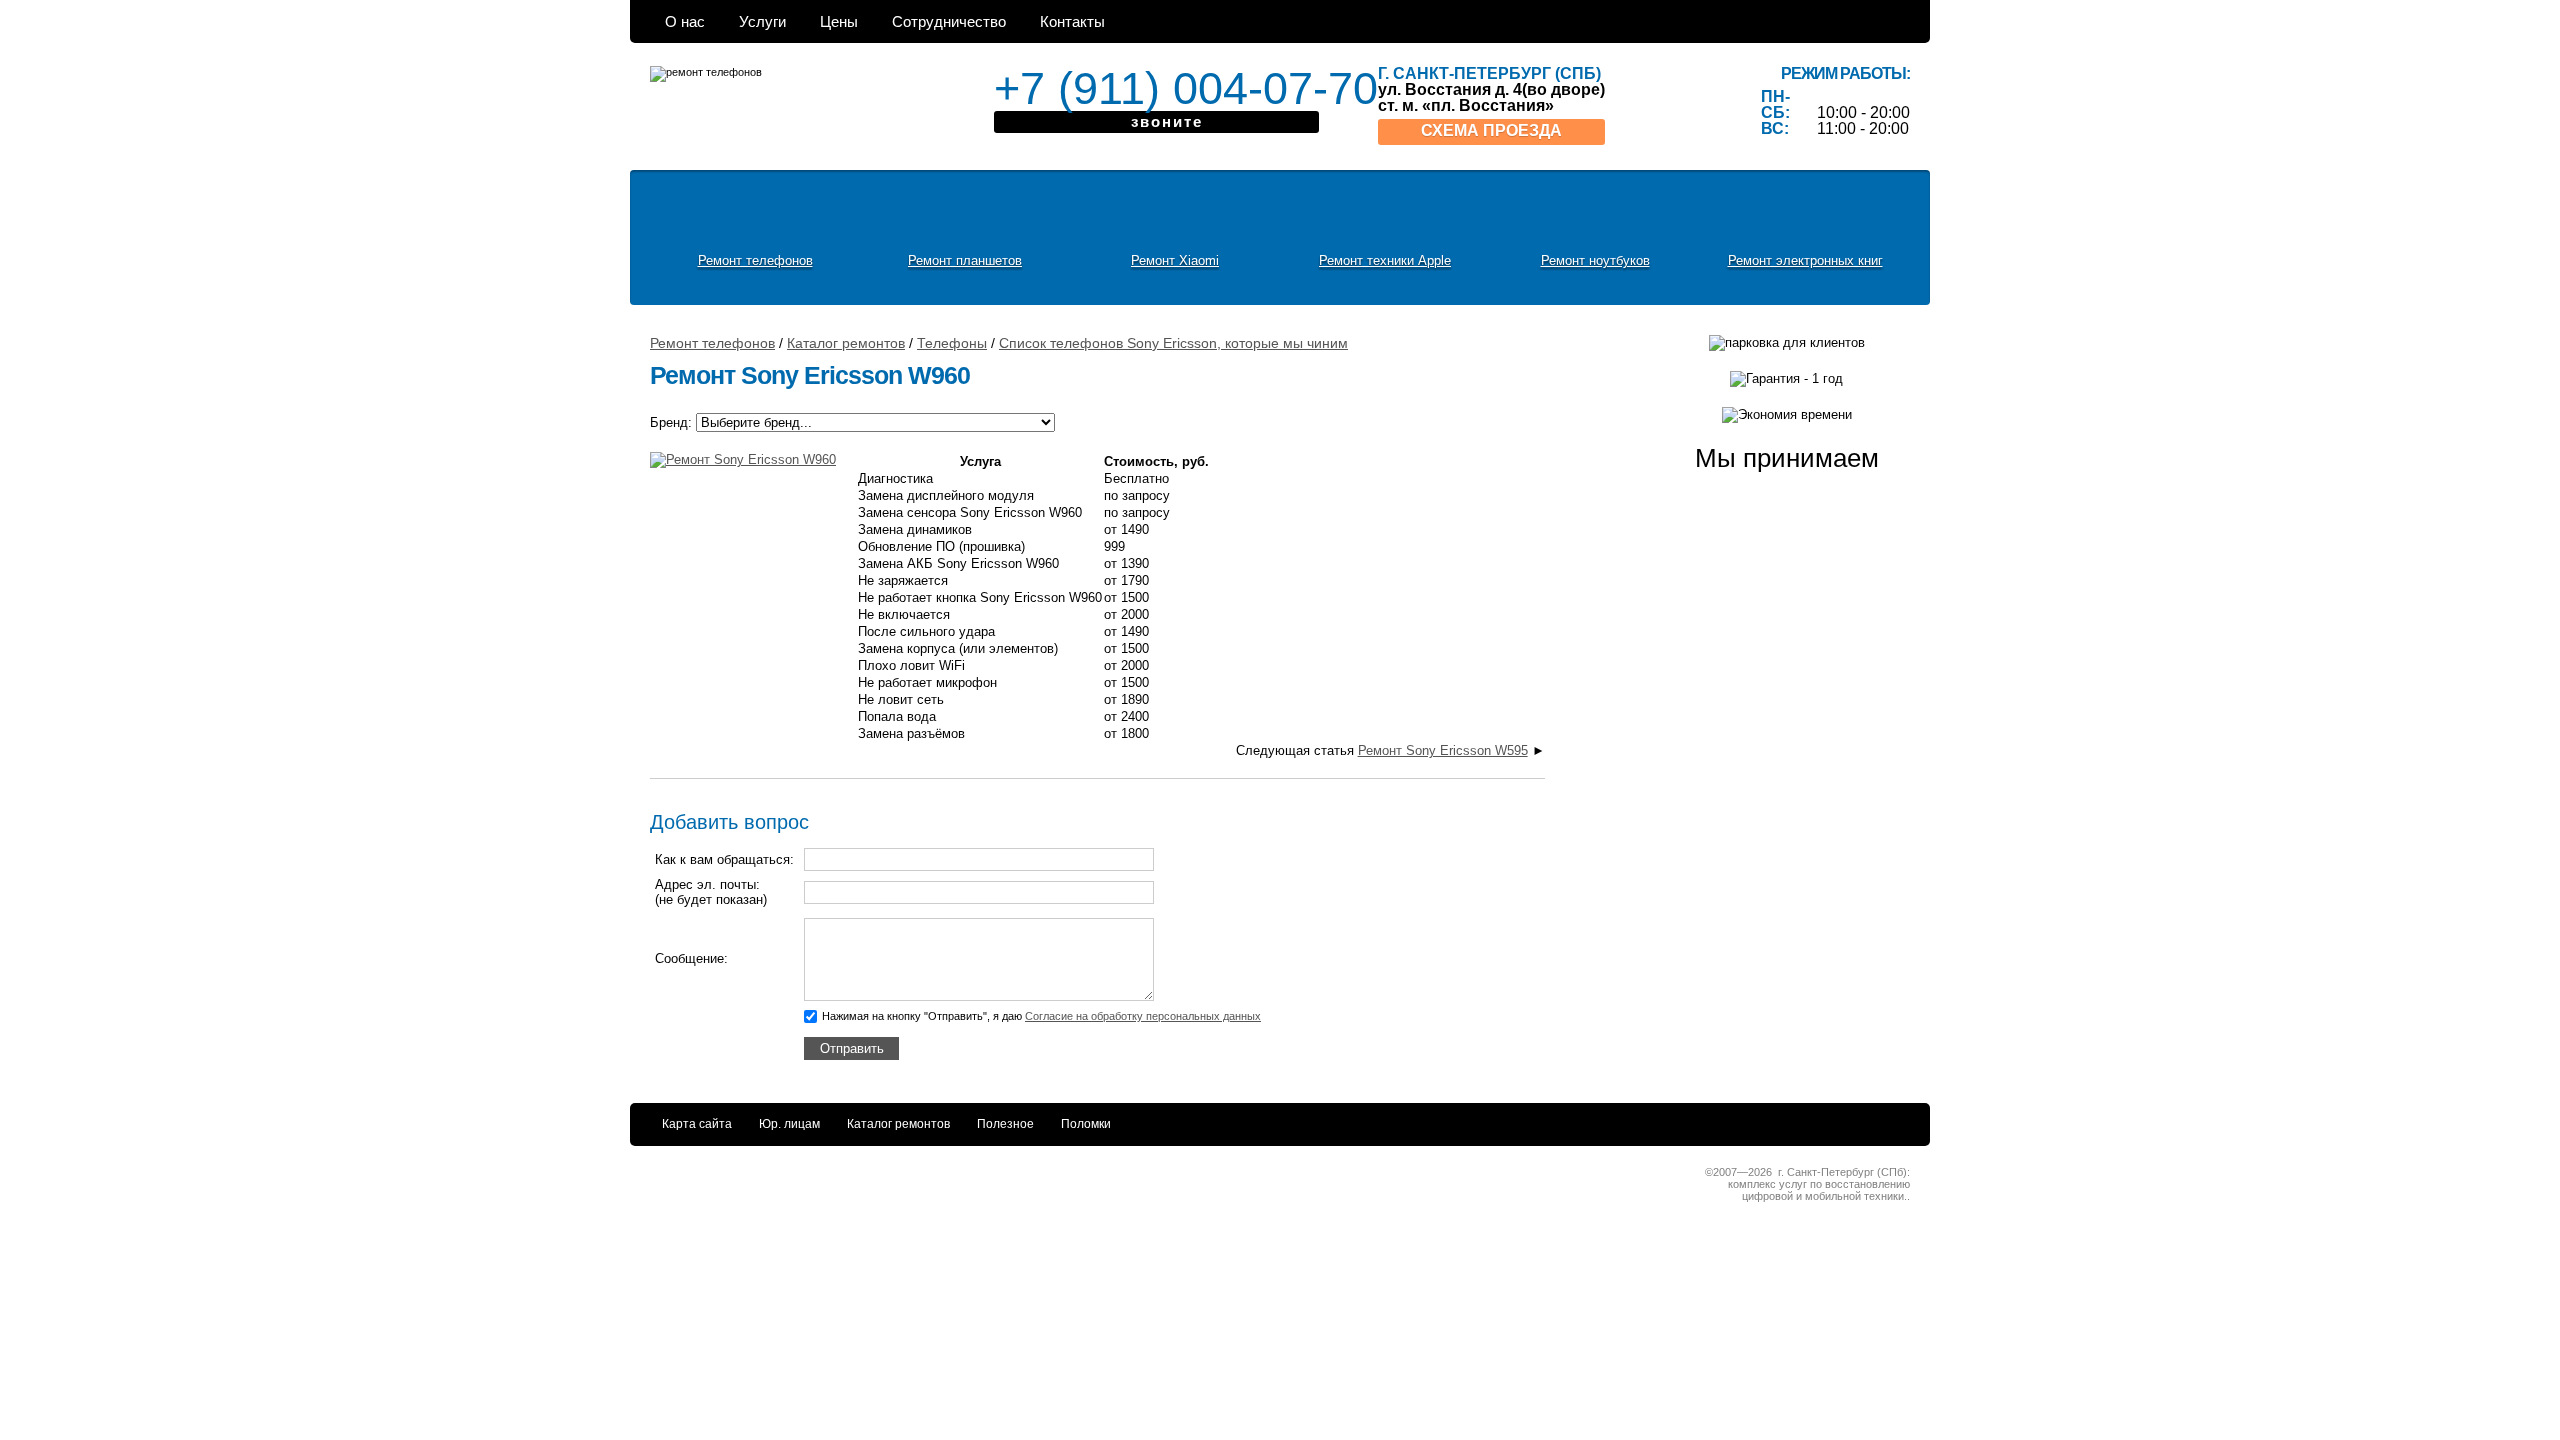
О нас (685, 21)
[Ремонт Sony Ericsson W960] (750, 467)
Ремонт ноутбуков (1595, 260)
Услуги (762, 21)
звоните (1167, 121)
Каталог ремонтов (898, 1124)
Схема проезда (1491, 130)
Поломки (1086, 1124)
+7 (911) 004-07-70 (1156, 88)
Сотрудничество (949, 21)
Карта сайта (697, 1124)
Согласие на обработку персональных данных (1143, 1016)
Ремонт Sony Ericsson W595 (1443, 750)
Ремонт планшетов (965, 260)
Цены (839, 21)
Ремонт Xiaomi (1175, 260)
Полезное (1005, 1124)
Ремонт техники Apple (1385, 260)
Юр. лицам (789, 1124)
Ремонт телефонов (755, 260)
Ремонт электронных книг (1805, 260)
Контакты (1072, 21)
